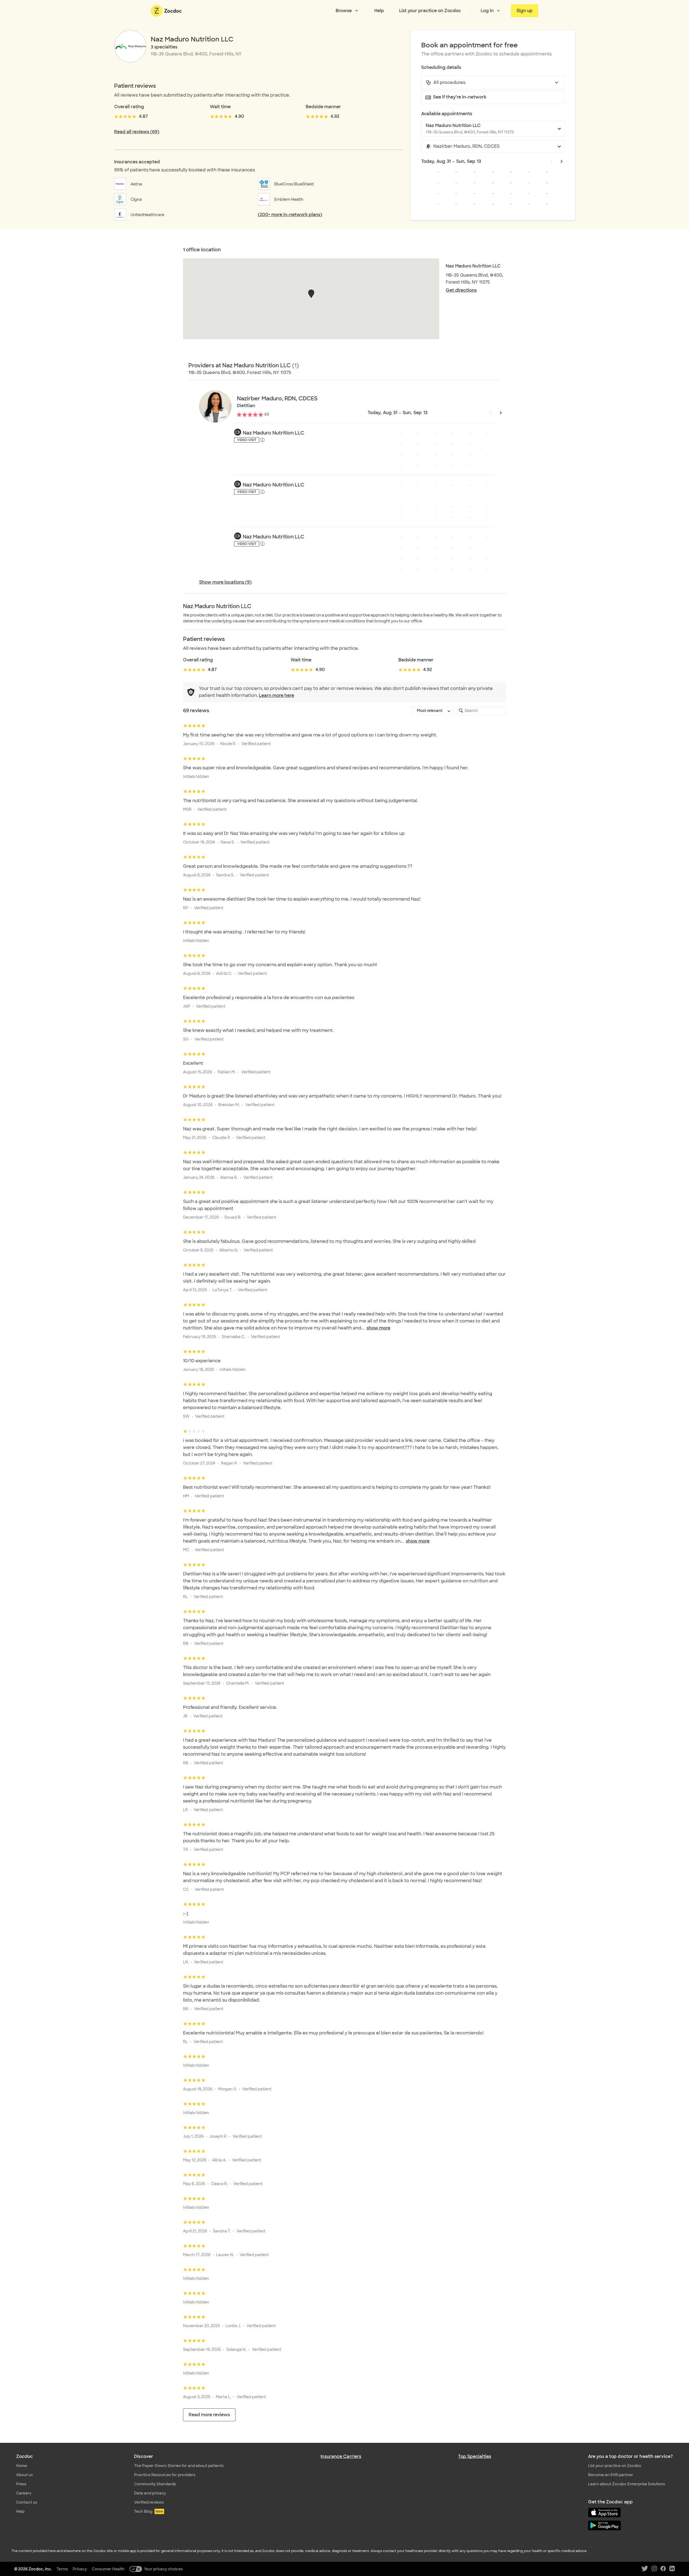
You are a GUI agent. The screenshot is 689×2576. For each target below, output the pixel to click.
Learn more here (277, 695)
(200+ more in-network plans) (290, 215)
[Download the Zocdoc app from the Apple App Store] (630, 2513)
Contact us (27, 2502)
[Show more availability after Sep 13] (562, 161)
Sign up (525, 11)
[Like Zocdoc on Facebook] (663, 2569)
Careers (24, 2493)
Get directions (461, 290)
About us (24, 2475)
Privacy (80, 2569)
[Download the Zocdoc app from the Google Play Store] (630, 2526)
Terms (62, 2569)
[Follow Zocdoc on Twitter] (645, 2569)
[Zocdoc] (166, 11)
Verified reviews (149, 2502)
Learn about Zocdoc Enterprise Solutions (627, 2484)
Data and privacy (150, 2493)
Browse (344, 11)
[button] (311, 294)
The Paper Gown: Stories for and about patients (179, 2466)
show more (378, 1328)
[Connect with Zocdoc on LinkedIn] (672, 2569)
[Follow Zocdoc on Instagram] (654, 2569)
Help (379, 11)
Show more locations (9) (225, 582)
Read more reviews (209, 2415)
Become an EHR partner (611, 2475)
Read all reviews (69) (137, 132)
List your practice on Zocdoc (430, 11)
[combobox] (493, 83)
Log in (487, 11)
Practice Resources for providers (165, 2475)
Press (21, 2484)
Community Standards (155, 2484)
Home (22, 2466)
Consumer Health (108, 2569)
